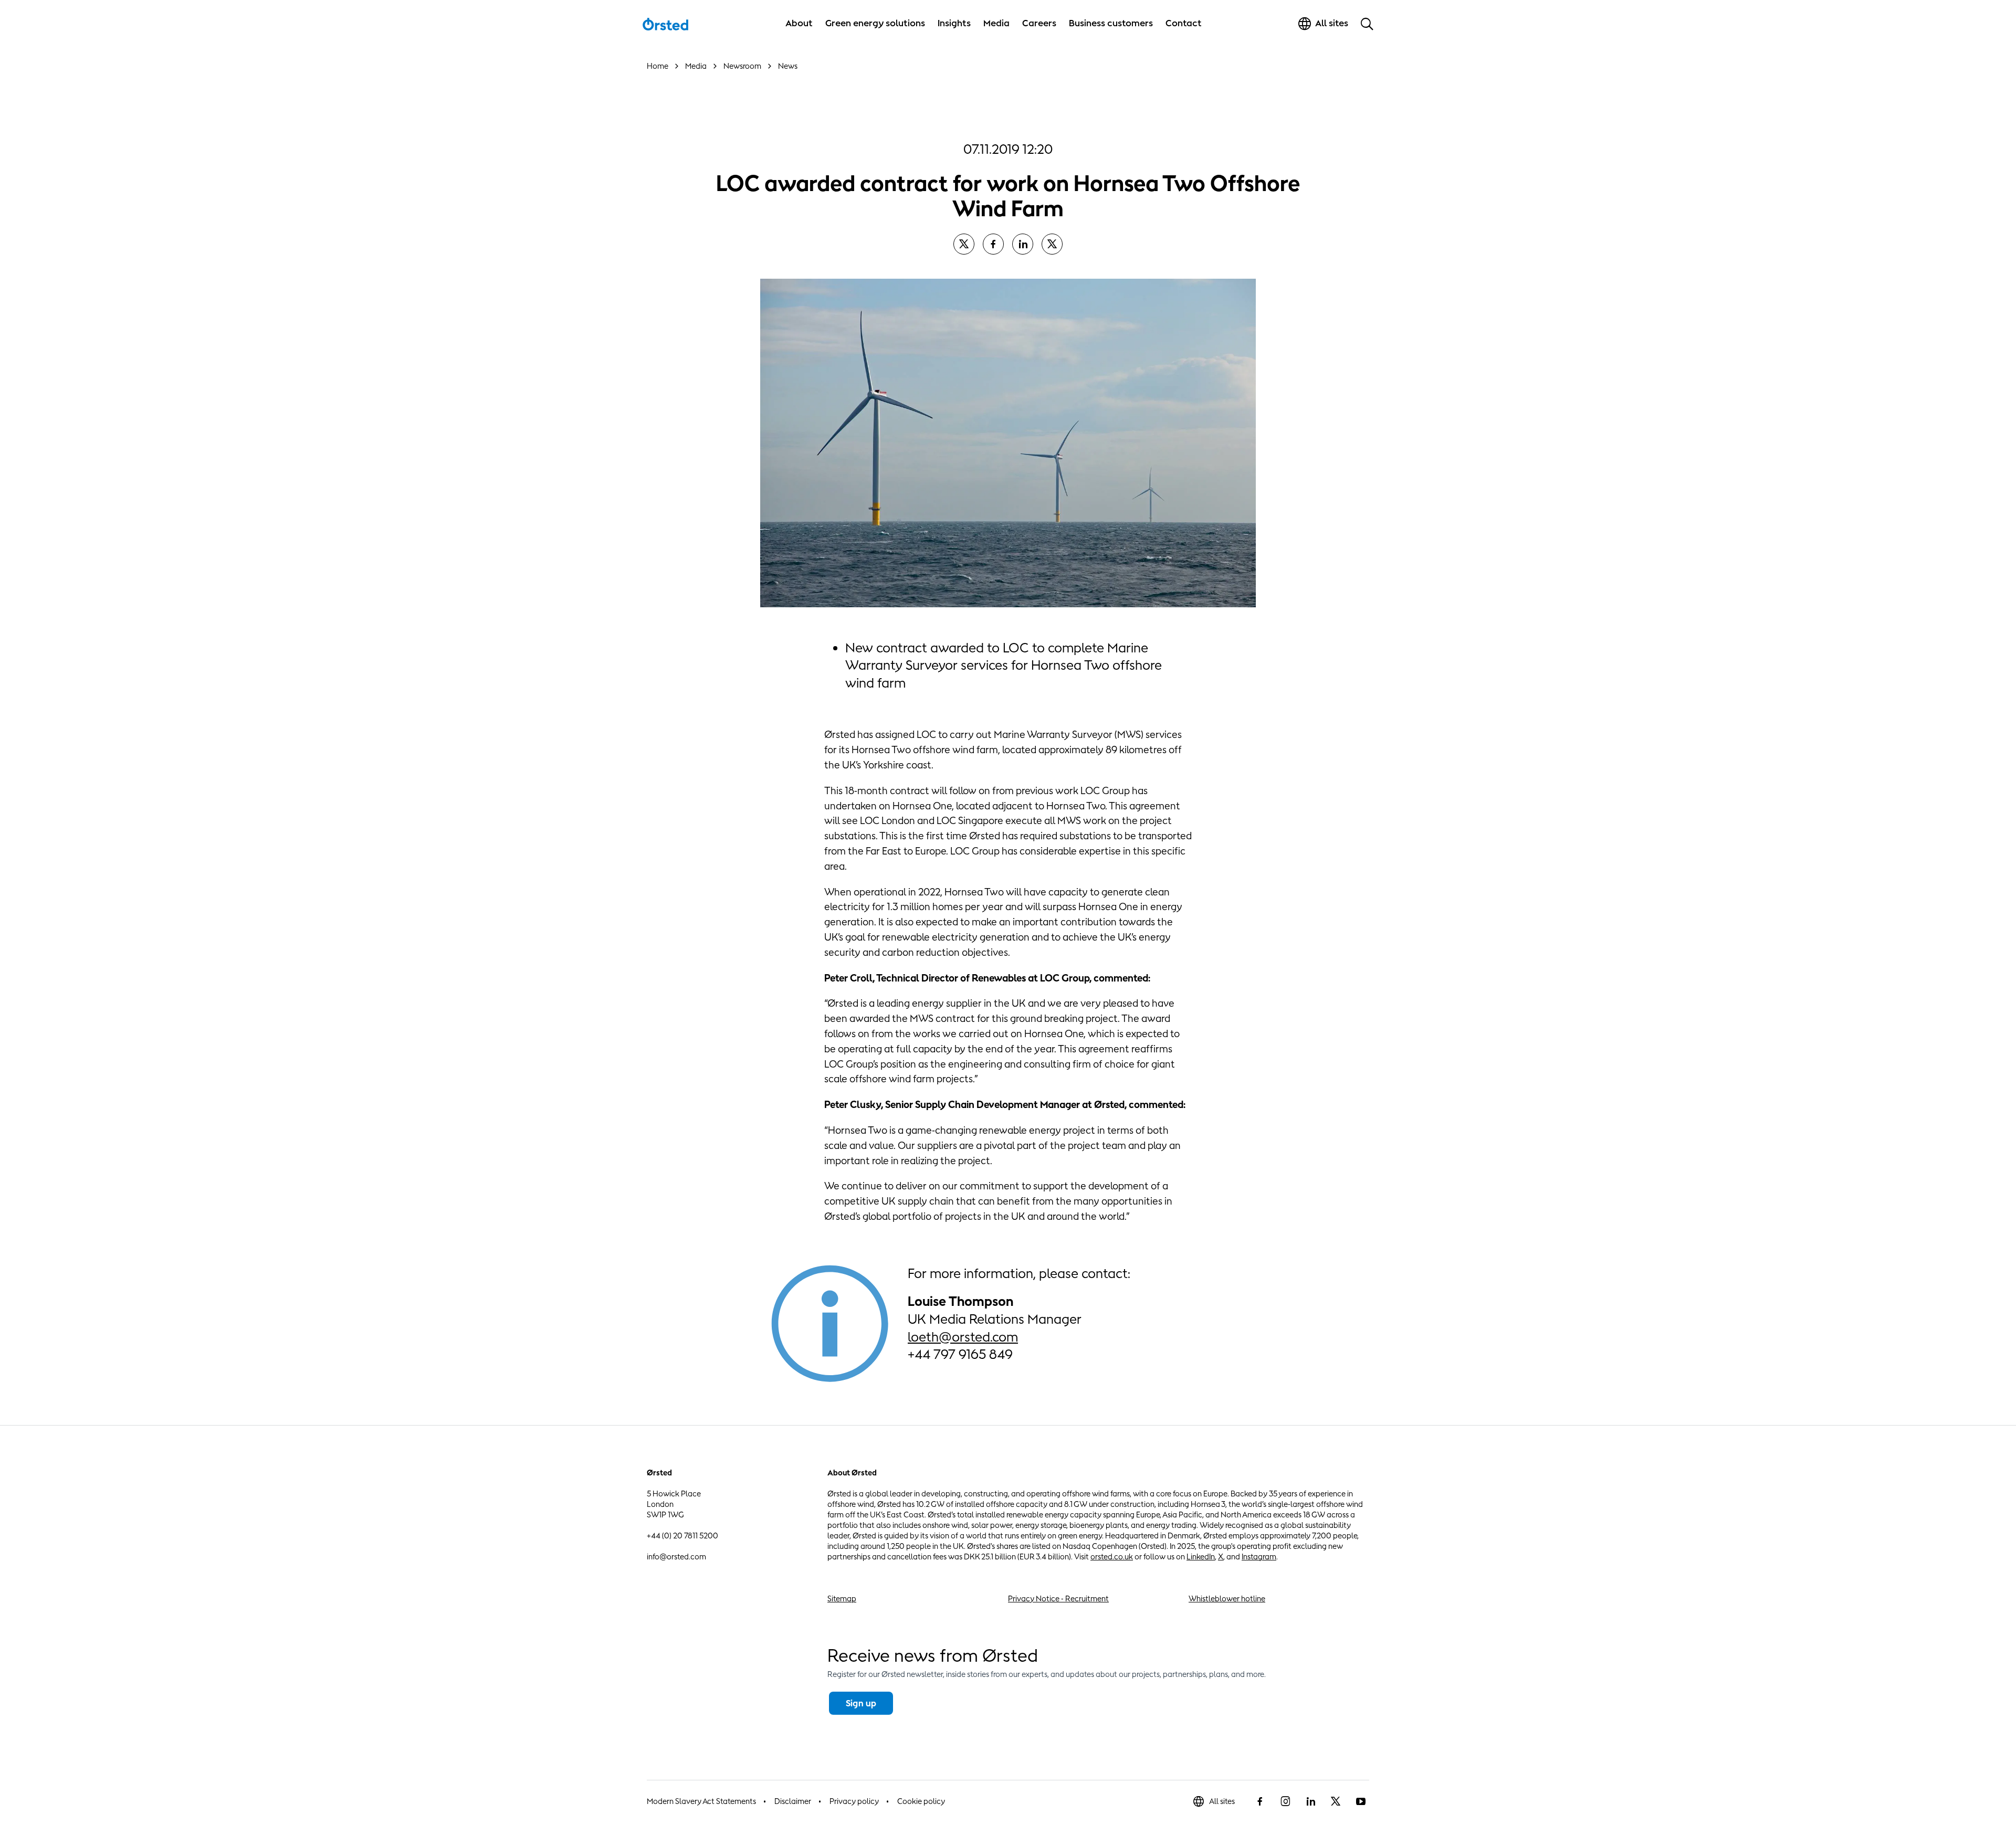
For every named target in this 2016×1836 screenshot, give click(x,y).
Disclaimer (793, 1801)
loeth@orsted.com (963, 1337)
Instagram (1259, 1557)
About (799, 23)
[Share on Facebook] (993, 244)
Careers (1039, 23)
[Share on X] (964, 244)
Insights (954, 23)
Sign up (861, 1703)
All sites (1222, 1801)
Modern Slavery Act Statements (701, 1801)
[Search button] (1367, 24)
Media (996, 23)
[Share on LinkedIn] (1023, 244)
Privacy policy (854, 1801)
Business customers (1111, 23)
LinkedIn (1201, 1557)
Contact (1184, 23)
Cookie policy (921, 1801)
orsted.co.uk (1112, 1557)
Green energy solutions (875, 23)
